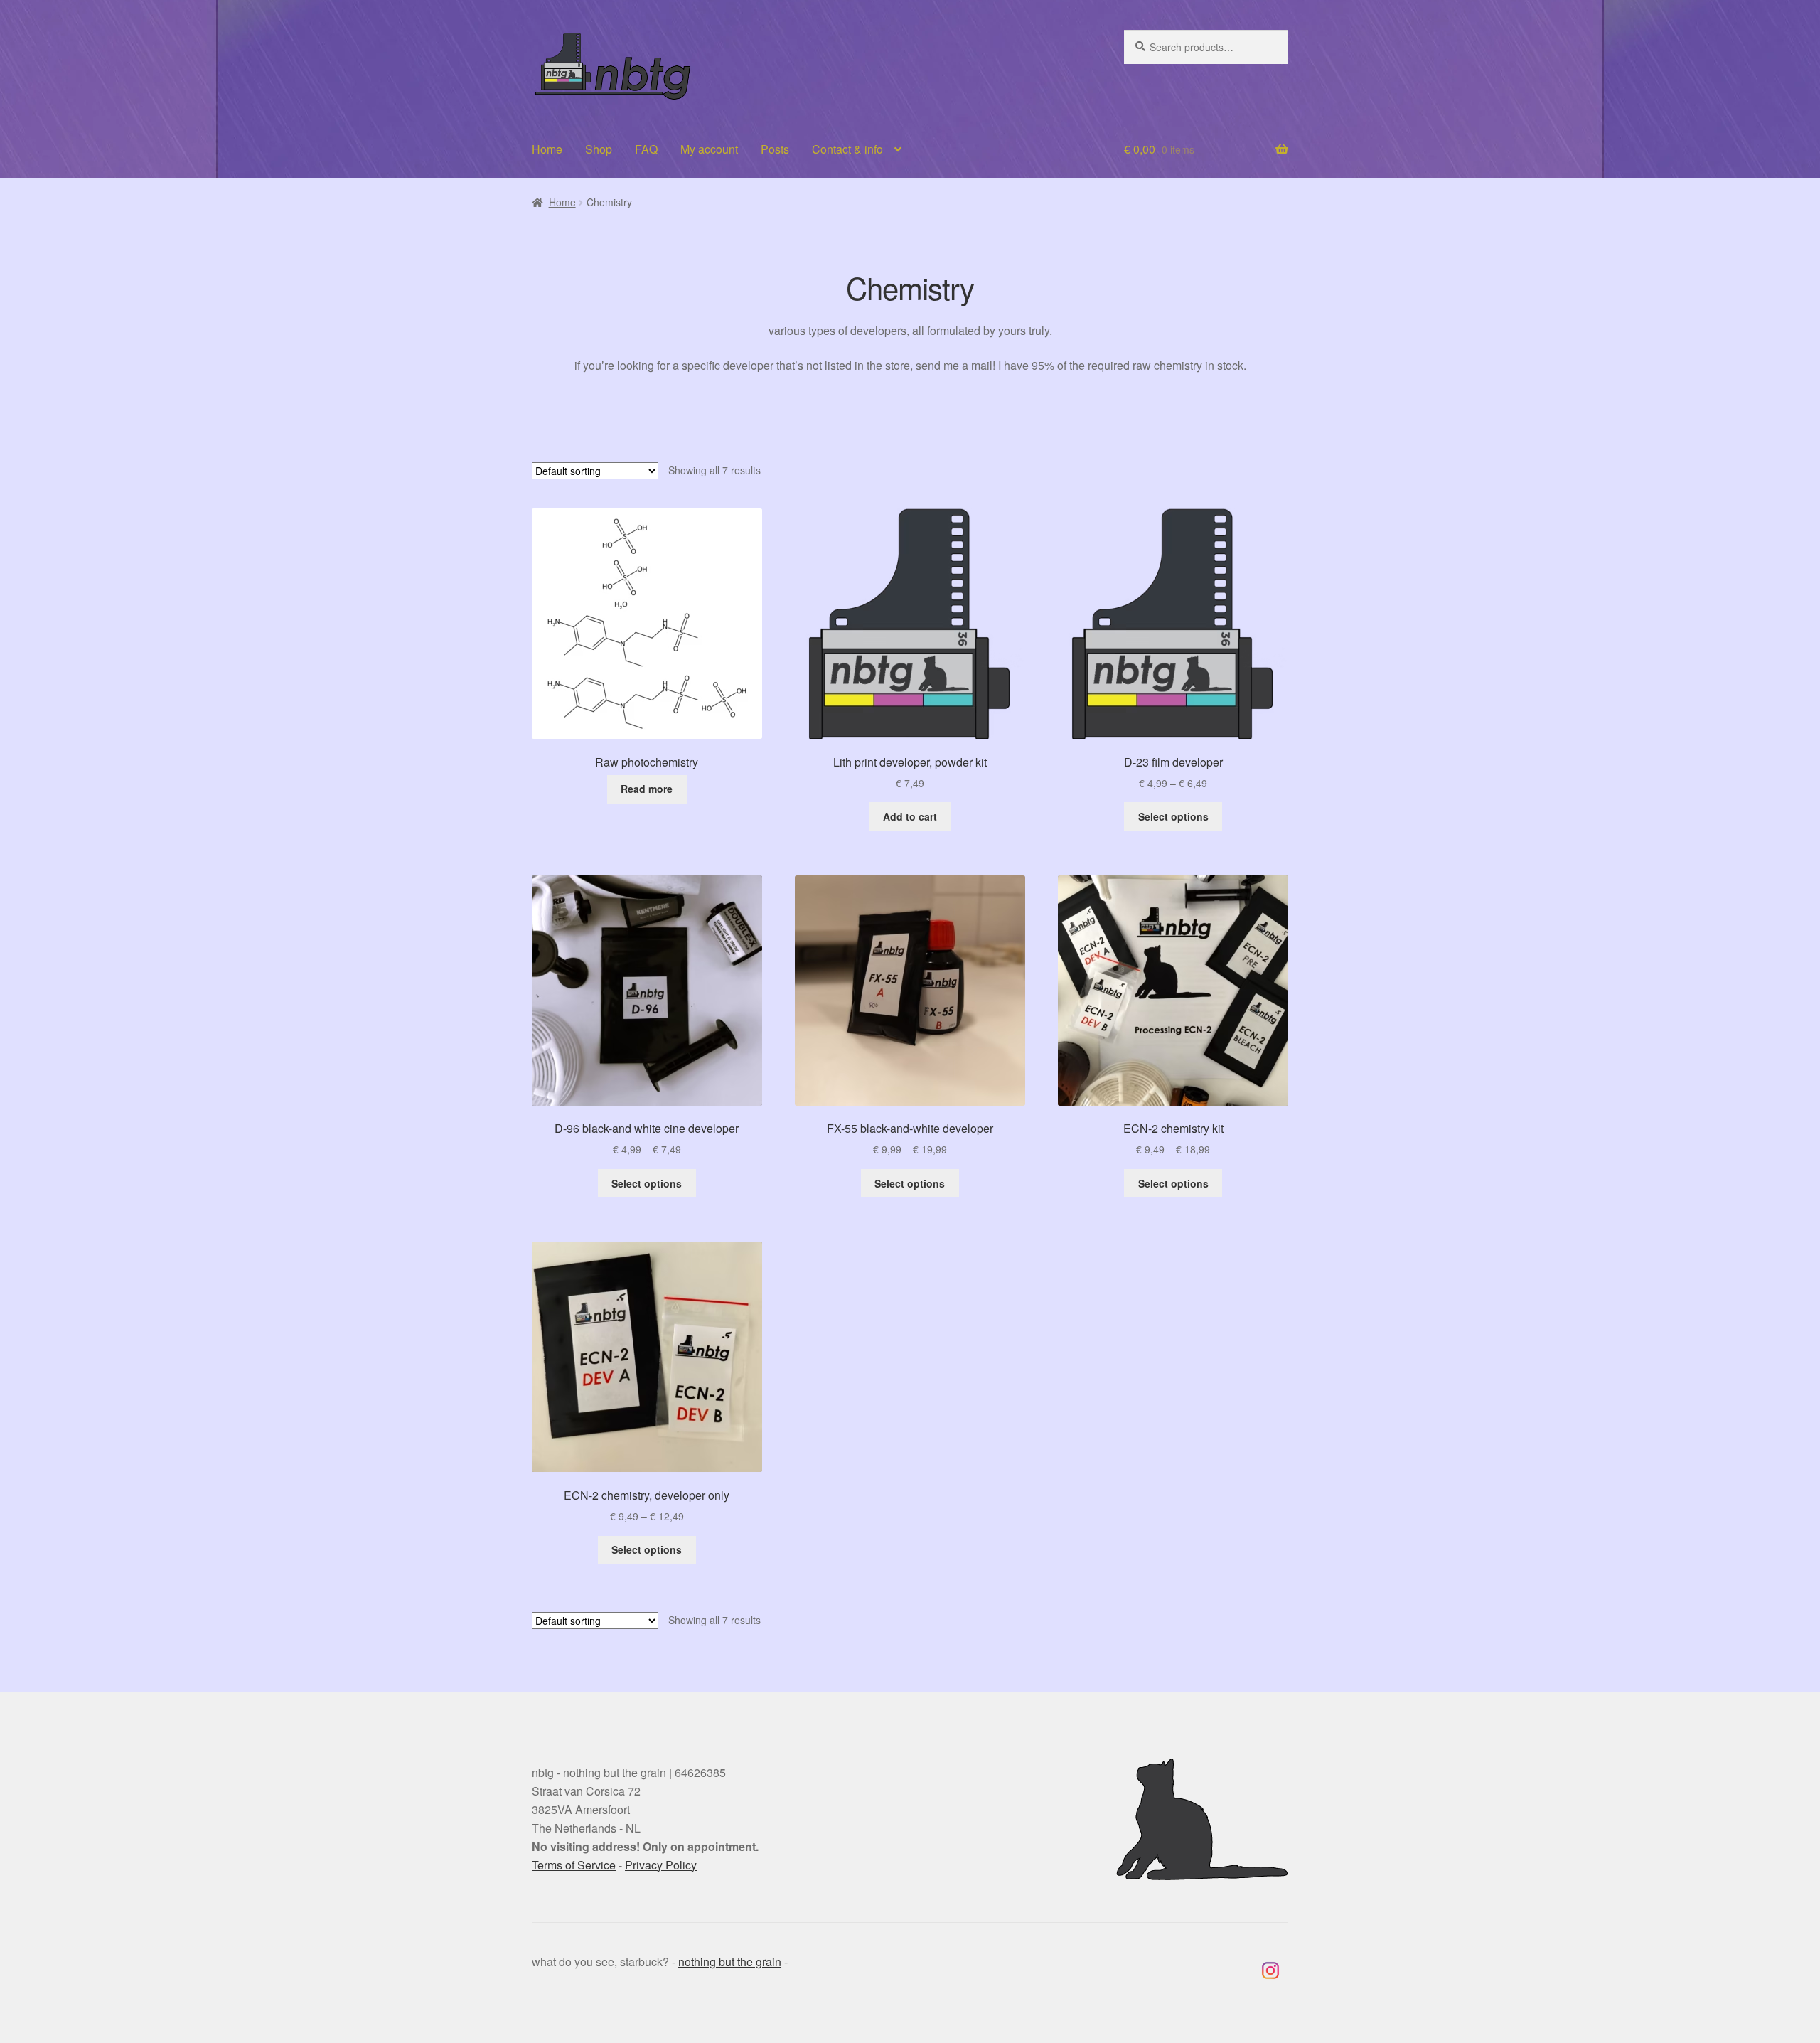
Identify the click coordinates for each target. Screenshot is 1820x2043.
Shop (599, 149)
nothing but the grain (730, 1962)
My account (709, 149)
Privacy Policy (661, 1865)
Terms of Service (574, 1865)
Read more (647, 789)
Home (547, 149)
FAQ (646, 149)
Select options (1173, 816)
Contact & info (847, 149)
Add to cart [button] (910, 816)
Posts (775, 149)
